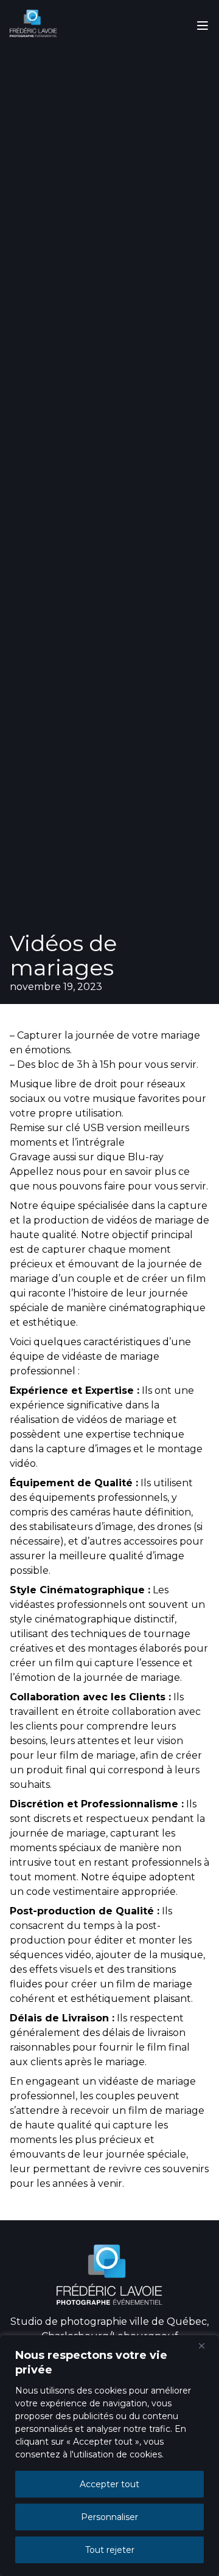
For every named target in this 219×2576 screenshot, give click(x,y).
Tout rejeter (110, 2550)
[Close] (206, 2346)
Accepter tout (109, 2484)
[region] (109, 2456)
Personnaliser (109, 2517)
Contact (109, 67)
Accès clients (109, 93)
